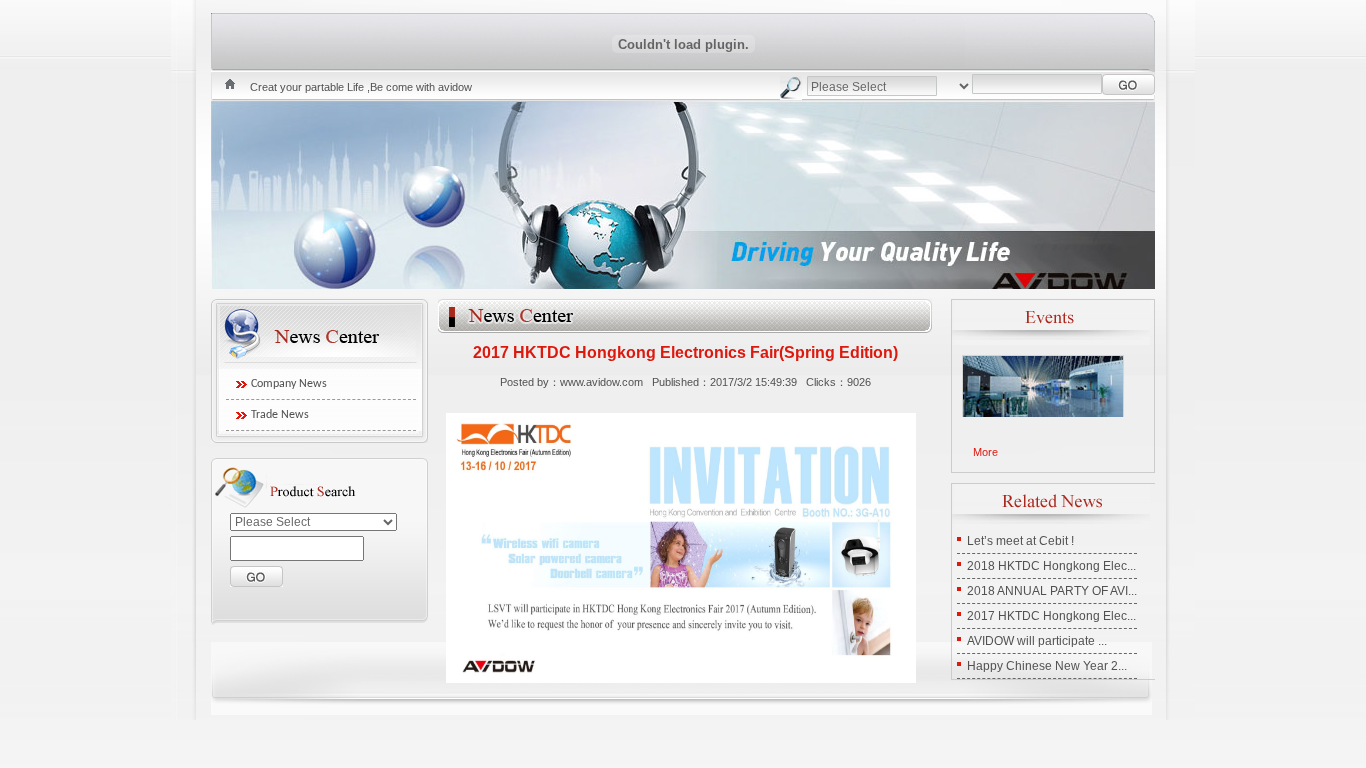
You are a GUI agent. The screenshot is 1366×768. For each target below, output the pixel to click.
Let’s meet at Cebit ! (1020, 541)
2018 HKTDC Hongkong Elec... (1051, 566)
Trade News (280, 415)
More (985, 452)
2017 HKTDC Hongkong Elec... (1051, 616)
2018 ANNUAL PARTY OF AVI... (1052, 591)
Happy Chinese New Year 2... (1047, 666)
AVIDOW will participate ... (1037, 641)
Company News (289, 384)
